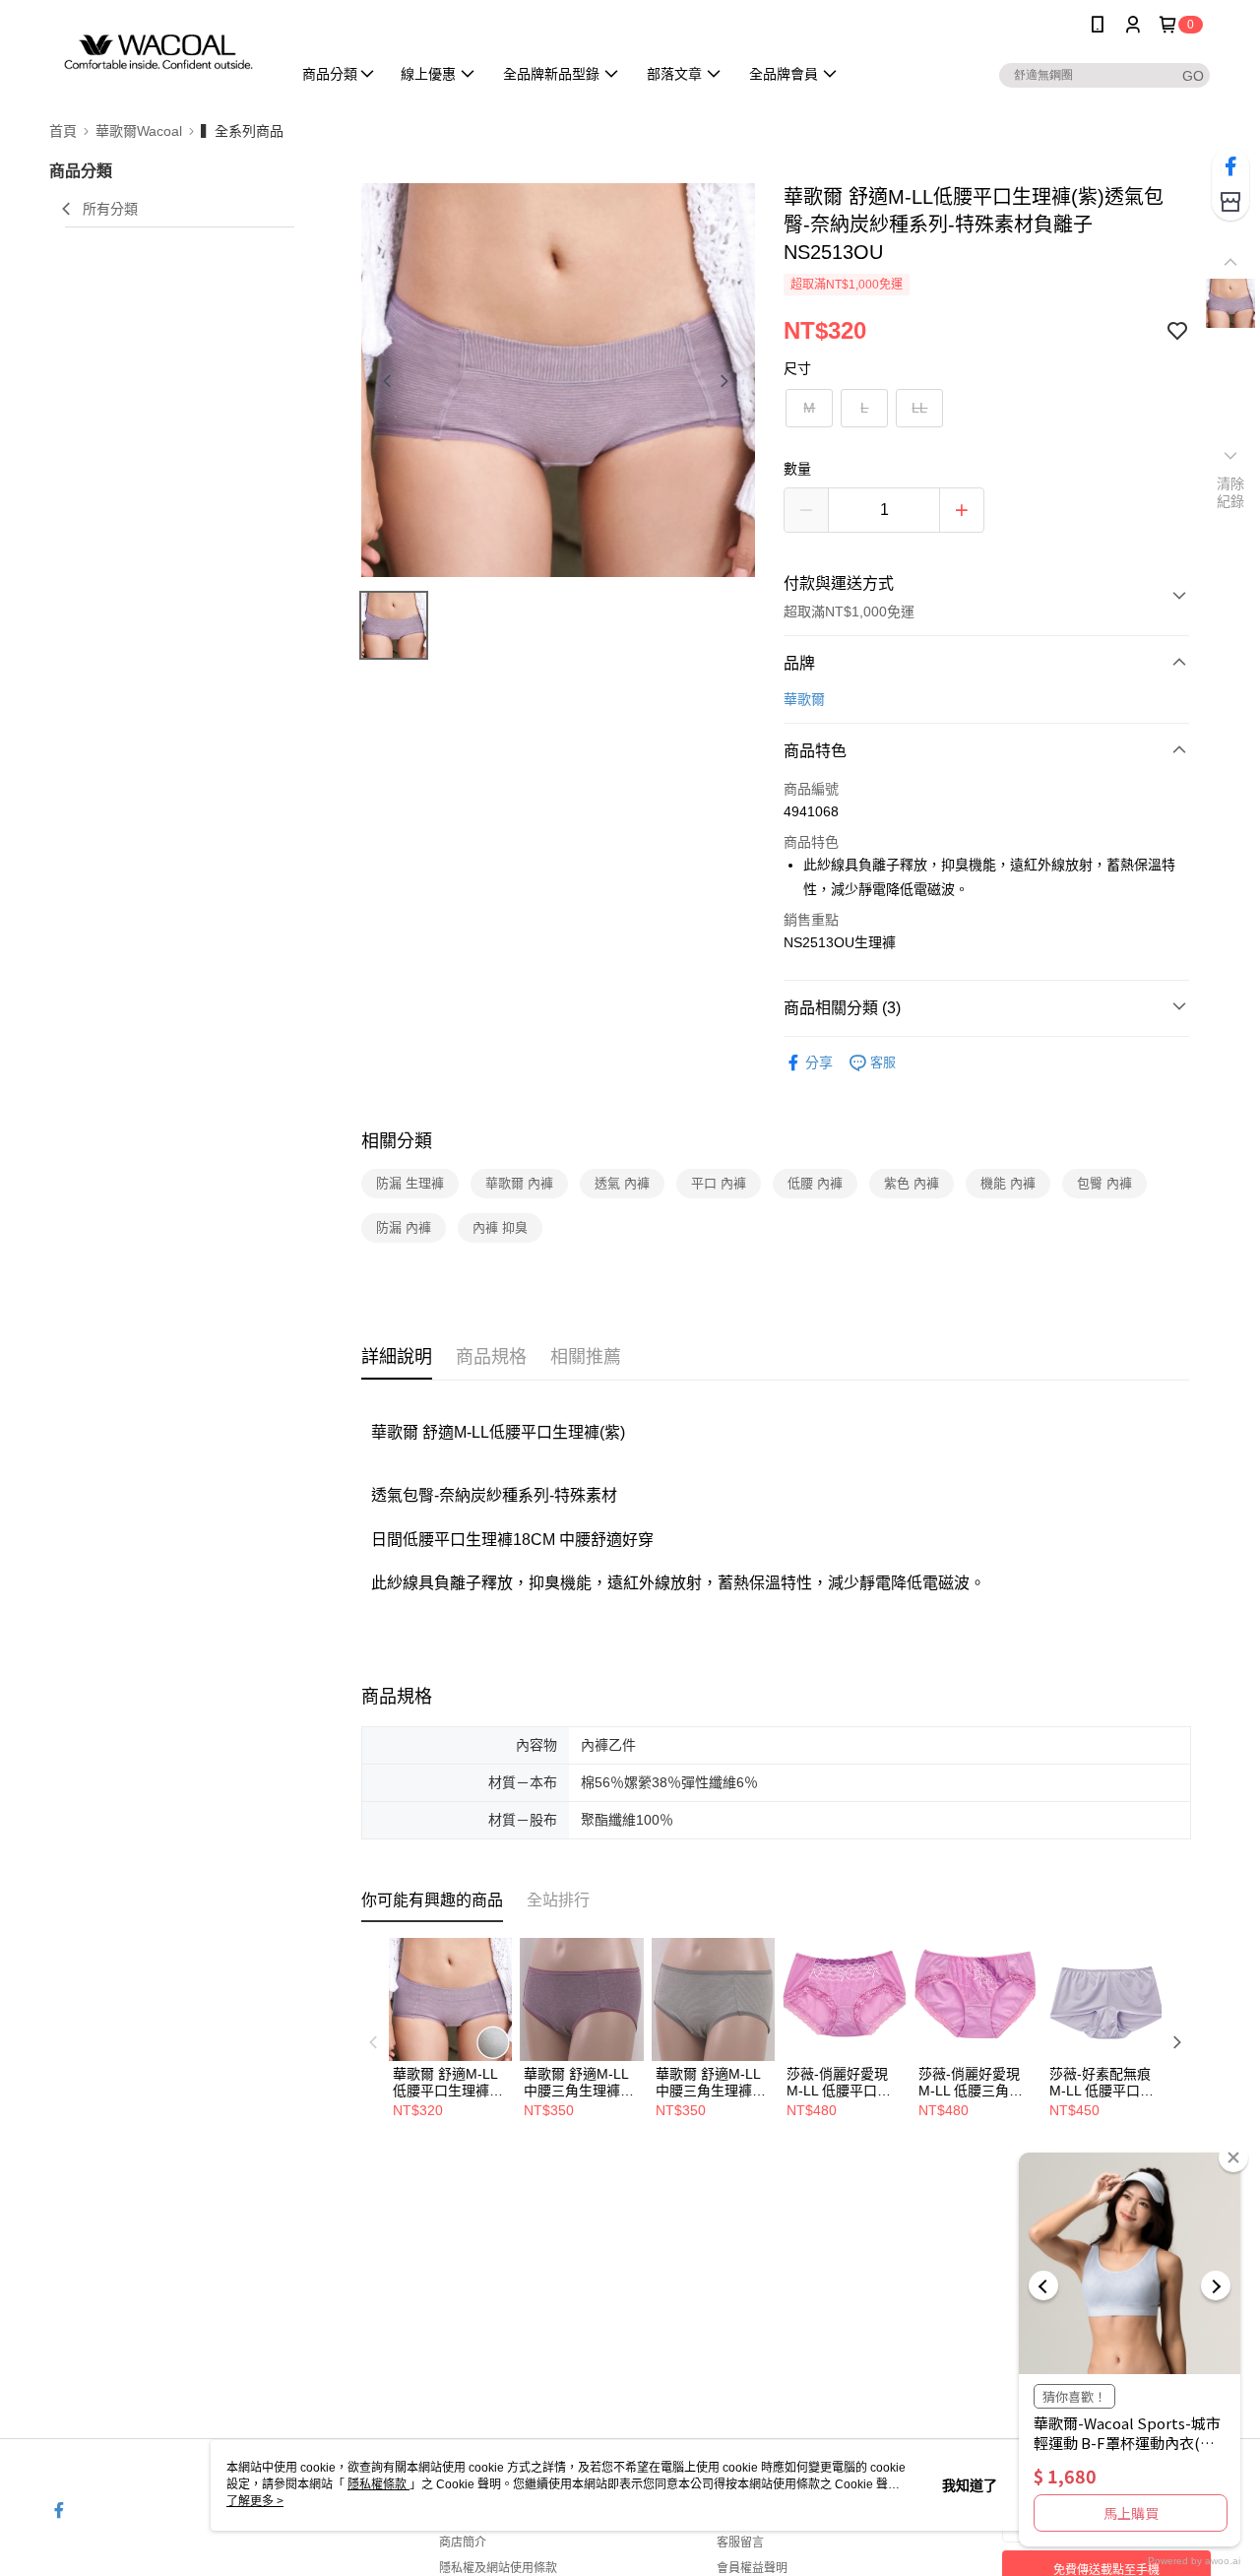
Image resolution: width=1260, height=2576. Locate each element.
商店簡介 (463, 2543)
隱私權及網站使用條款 (498, 2568)
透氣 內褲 (622, 1183)
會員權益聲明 (752, 2568)
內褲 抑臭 (500, 1227)
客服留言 (740, 2543)
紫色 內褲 (912, 1183)
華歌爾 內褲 (519, 1183)
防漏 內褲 (404, 1227)
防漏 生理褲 (410, 1183)
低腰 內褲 (815, 1183)
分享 (819, 1063)
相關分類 (397, 1141)
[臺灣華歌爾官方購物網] (158, 52)
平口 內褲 (719, 1183)
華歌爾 (804, 699)
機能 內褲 (1008, 1183)
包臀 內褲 (1104, 1183)
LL (919, 408)
